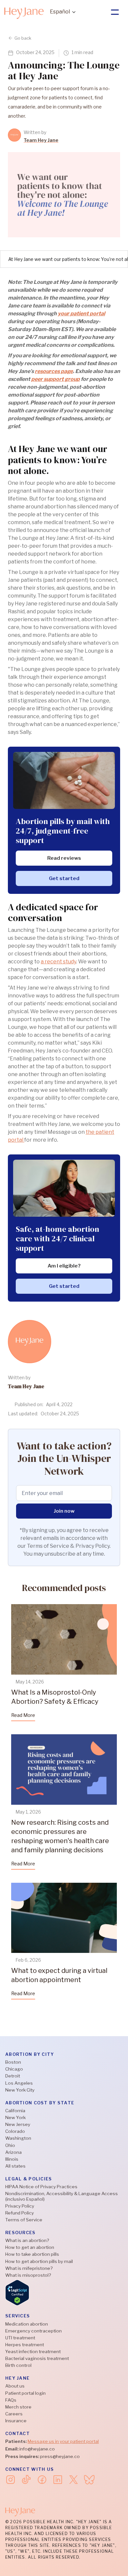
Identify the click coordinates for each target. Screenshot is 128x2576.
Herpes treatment (25, 2345)
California (15, 2111)
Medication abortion (27, 2324)
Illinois (12, 2159)
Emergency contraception (33, 2331)
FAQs (11, 2400)
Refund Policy (20, 2213)
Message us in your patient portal (63, 2441)
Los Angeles (19, 2083)
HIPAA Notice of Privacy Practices (41, 2187)
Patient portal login (25, 2393)
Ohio (10, 2145)
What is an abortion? (27, 2240)
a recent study (58, 962)
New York (15, 2117)
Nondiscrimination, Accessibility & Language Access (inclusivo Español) (62, 2196)
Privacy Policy (20, 2206)
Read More (23, 1715)
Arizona (13, 2152)
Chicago (14, 2069)
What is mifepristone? (29, 2268)
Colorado (15, 2131)
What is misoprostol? (28, 2275)
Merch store (18, 2407)
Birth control (18, 2365)
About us (15, 2386)
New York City (20, 2090)
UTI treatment (20, 2338)
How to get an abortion (30, 2247)
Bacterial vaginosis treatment (37, 2358)
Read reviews (64, 858)
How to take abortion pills (32, 2254)
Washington (18, 2138)
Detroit (13, 2076)
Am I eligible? (64, 1266)
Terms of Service (24, 2220)
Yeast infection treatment (33, 2351)
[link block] (14, 135)
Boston (13, 2062)
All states (15, 2166)
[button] (63, 12)
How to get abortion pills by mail (39, 2261)
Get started (64, 878)
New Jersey (18, 2124)
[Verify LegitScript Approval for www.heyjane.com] (17, 2292)
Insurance (16, 2421)
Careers (14, 2414)
